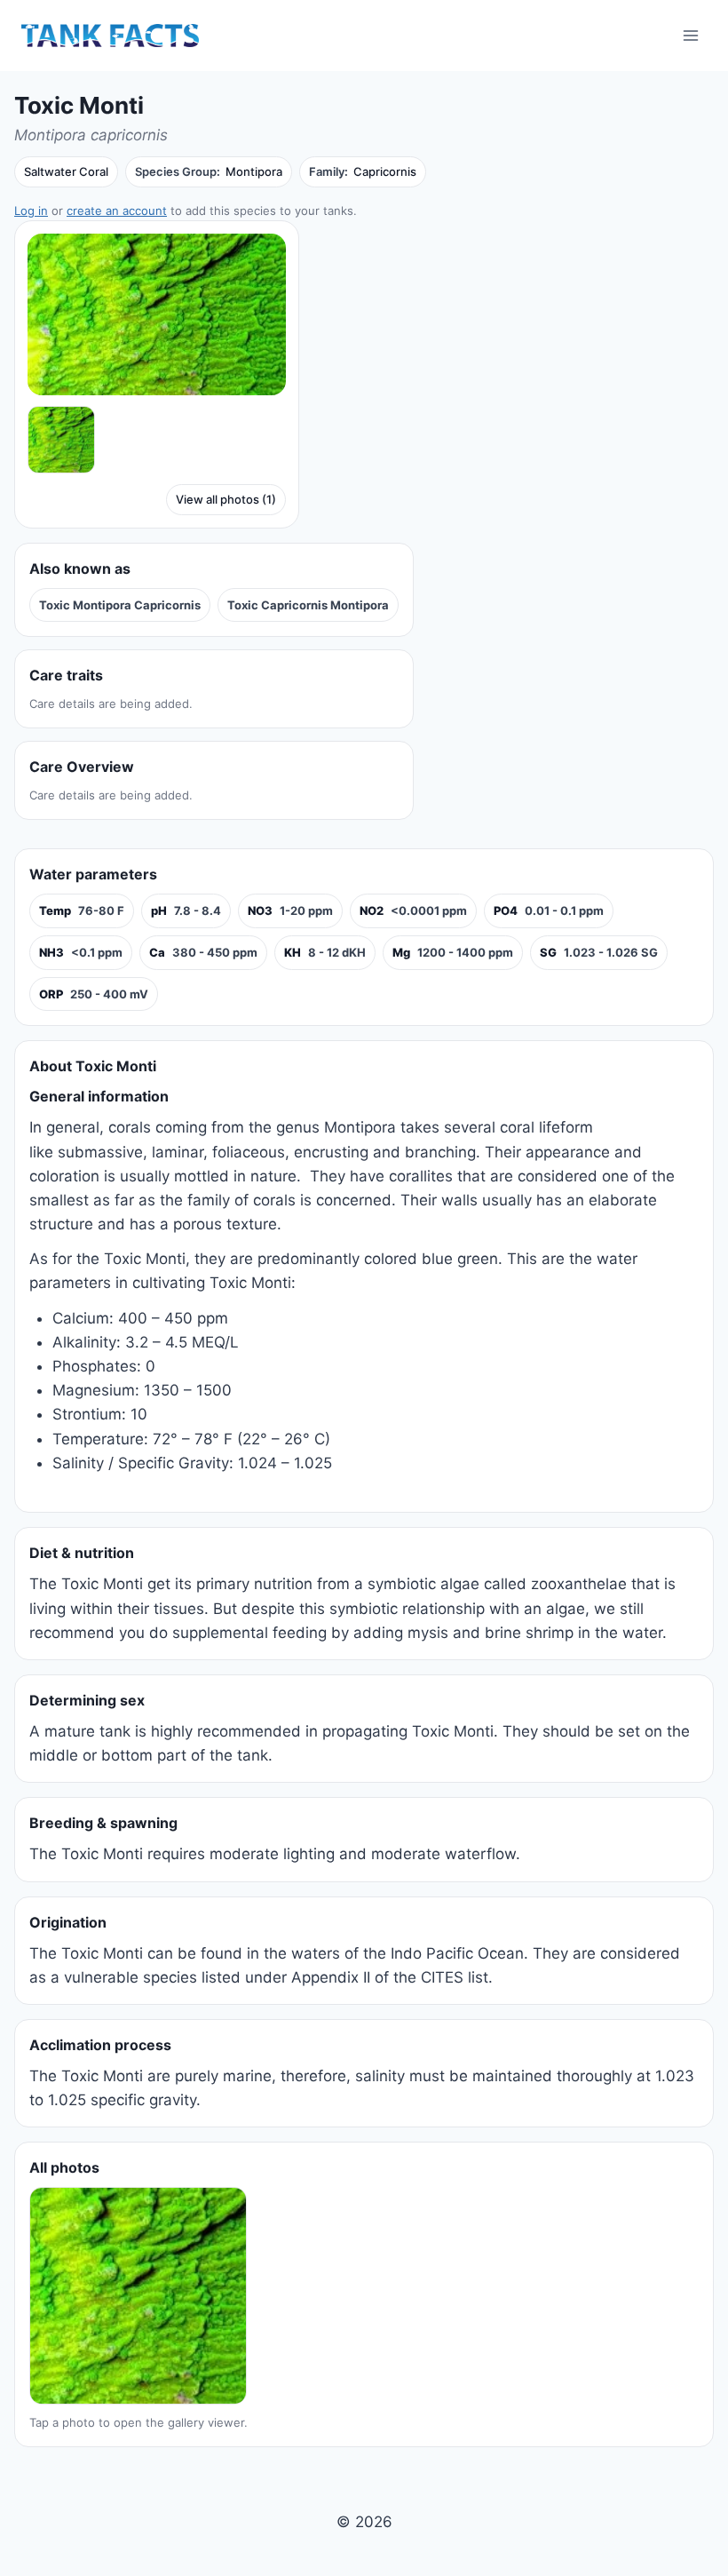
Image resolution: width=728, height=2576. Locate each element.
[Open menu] (690, 35)
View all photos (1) (226, 499)
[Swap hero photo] (61, 440)
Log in (31, 211)
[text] (82, 911)
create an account (117, 211)
